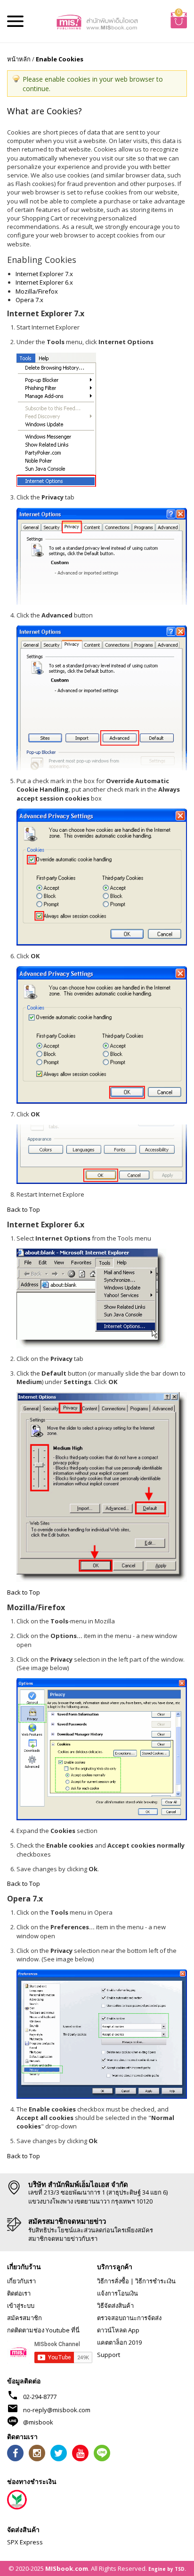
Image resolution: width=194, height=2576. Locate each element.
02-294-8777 (40, 2397)
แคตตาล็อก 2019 (119, 2342)
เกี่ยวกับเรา (21, 2281)
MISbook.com (67, 2568)
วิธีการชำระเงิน (155, 2281)
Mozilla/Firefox (37, 291)
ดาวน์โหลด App (118, 2330)
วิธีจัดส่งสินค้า (115, 2306)
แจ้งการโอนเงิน (117, 2293)
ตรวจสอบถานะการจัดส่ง (129, 2318)
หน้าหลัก (19, 59)
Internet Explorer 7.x (44, 274)
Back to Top (24, 1209)
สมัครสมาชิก (24, 2318)
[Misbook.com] (97, 21)
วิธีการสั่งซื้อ (113, 2281)
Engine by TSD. (167, 2569)
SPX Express (25, 2542)
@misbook (38, 2422)
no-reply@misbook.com (57, 2410)
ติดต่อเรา (19, 2293)
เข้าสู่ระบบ (21, 2306)
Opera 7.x (29, 300)
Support (109, 2355)
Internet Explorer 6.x (44, 282)
